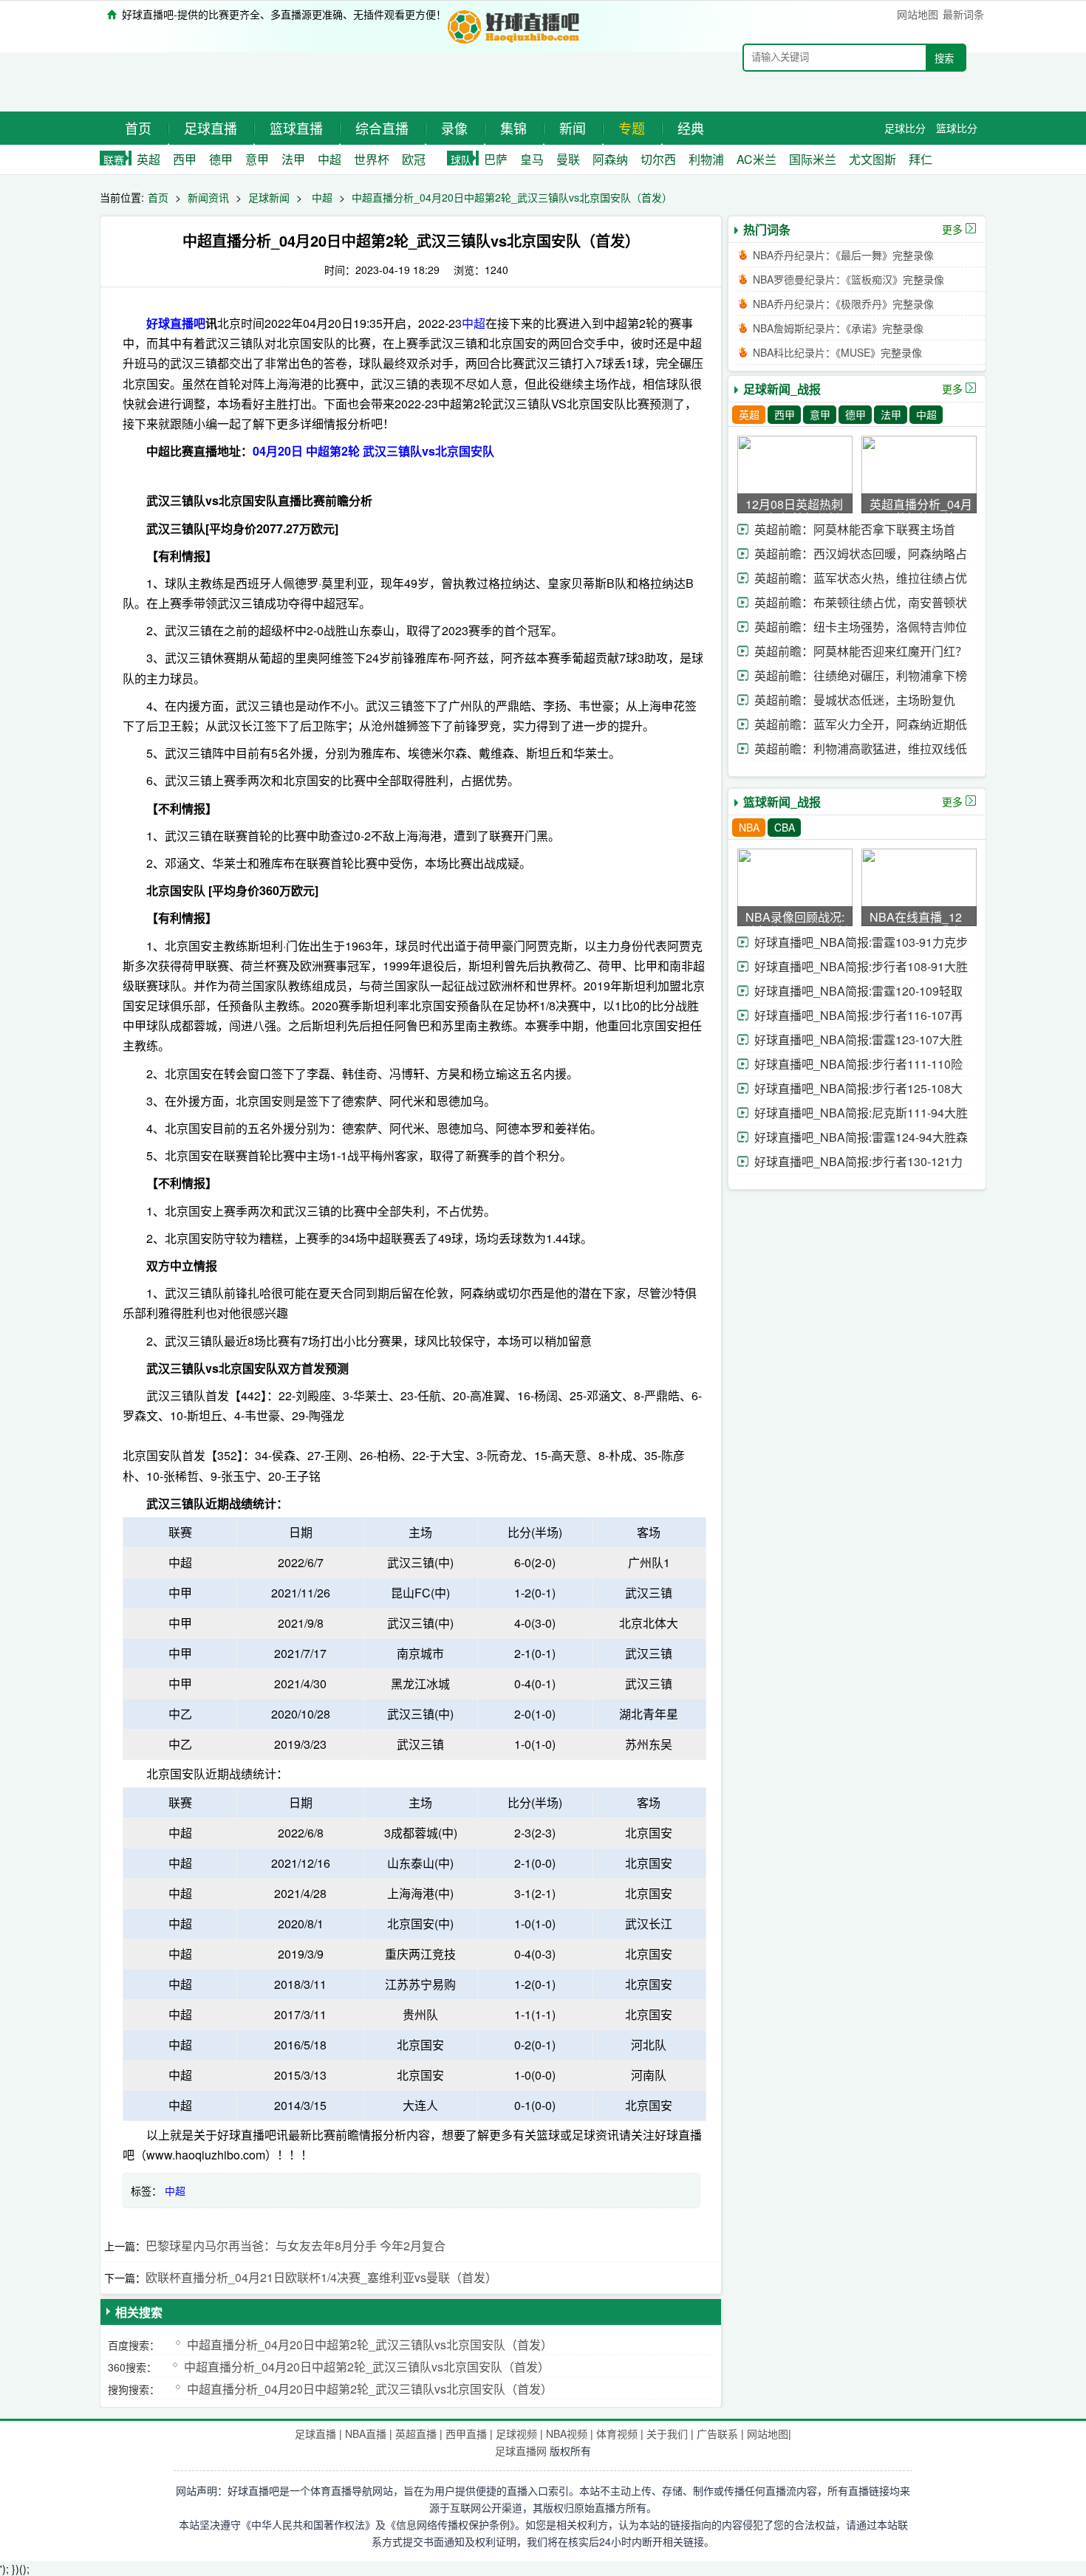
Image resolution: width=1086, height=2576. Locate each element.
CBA (785, 827)
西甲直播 (466, 2433)
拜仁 (921, 159)
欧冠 (414, 159)
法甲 (293, 159)
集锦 (513, 128)
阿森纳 (610, 159)
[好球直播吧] (515, 25)
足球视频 (516, 2433)
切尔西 (658, 159)
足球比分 (905, 128)
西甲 (185, 159)
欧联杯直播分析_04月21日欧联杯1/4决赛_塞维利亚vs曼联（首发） (321, 2277)
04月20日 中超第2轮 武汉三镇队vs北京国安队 (373, 451)
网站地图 (918, 14)
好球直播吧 (176, 323)
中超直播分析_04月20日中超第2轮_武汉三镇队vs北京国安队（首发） (512, 197)
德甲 (221, 159)
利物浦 (706, 159)
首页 (138, 128)
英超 (148, 159)
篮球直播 (296, 128)
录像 (454, 128)
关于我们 (667, 2433)
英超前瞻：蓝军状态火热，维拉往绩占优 (861, 578)
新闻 (573, 128)
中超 (329, 159)
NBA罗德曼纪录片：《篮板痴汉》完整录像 (848, 279)
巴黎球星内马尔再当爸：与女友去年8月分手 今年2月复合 (296, 2246)
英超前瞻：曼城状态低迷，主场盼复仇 (855, 700)
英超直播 (416, 2433)
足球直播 (211, 128)
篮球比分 (957, 128)
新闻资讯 (208, 197)
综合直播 (382, 128)
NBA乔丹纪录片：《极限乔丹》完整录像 (843, 304)
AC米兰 (757, 159)
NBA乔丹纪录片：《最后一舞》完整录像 (843, 255)
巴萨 (496, 159)
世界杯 (372, 159)
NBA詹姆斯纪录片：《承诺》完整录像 (838, 328)
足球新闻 (269, 197)
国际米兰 (813, 159)
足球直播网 (521, 2450)
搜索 (944, 59)
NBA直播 (366, 2433)
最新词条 (963, 14)
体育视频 (617, 2433)
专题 (632, 128)
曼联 (568, 159)
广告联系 (717, 2433)
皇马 (532, 159)
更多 (952, 229)
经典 (691, 128)
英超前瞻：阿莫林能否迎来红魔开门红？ (861, 651)
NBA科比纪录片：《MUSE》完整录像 (837, 352)
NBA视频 (567, 2433)
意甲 (257, 159)
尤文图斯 (872, 159)
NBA (749, 827)
